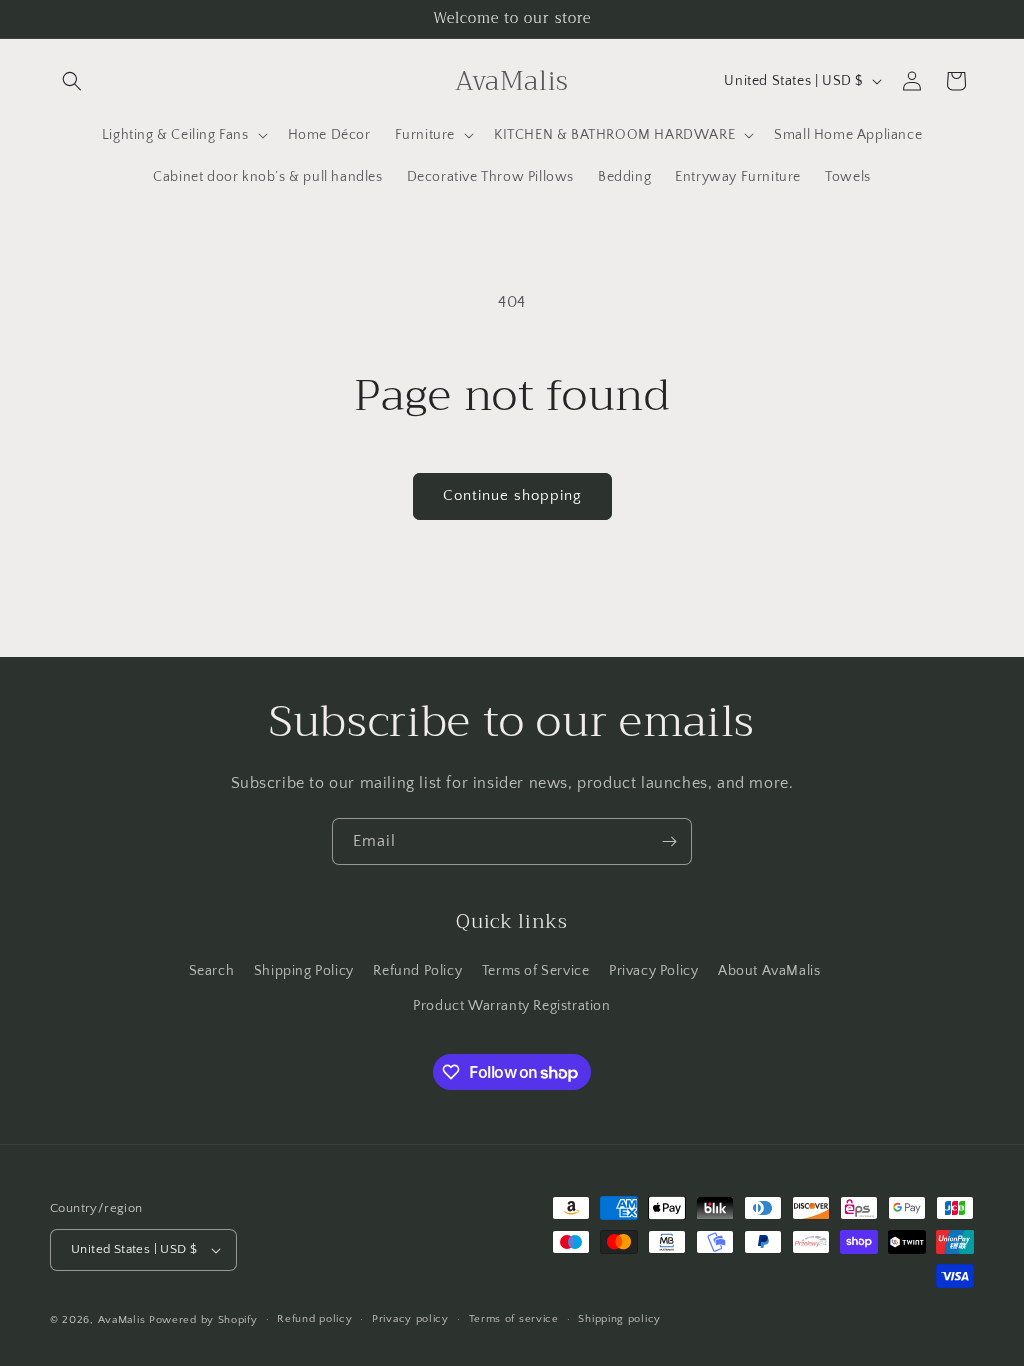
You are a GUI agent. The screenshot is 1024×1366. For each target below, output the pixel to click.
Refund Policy (417, 971)
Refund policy (314, 1319)
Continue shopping (512, 495)
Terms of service (514, 1319)
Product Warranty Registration (511, 1006)
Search (212, 971)
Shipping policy (619, 1319)
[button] (72, 81)
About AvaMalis (769, 971)
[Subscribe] (669, 841)
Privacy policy (410, 1319)
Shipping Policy (304, 971)
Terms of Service (536, 971)
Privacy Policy (653, 971)
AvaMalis (122, 1320)
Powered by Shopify (203, 1320)
